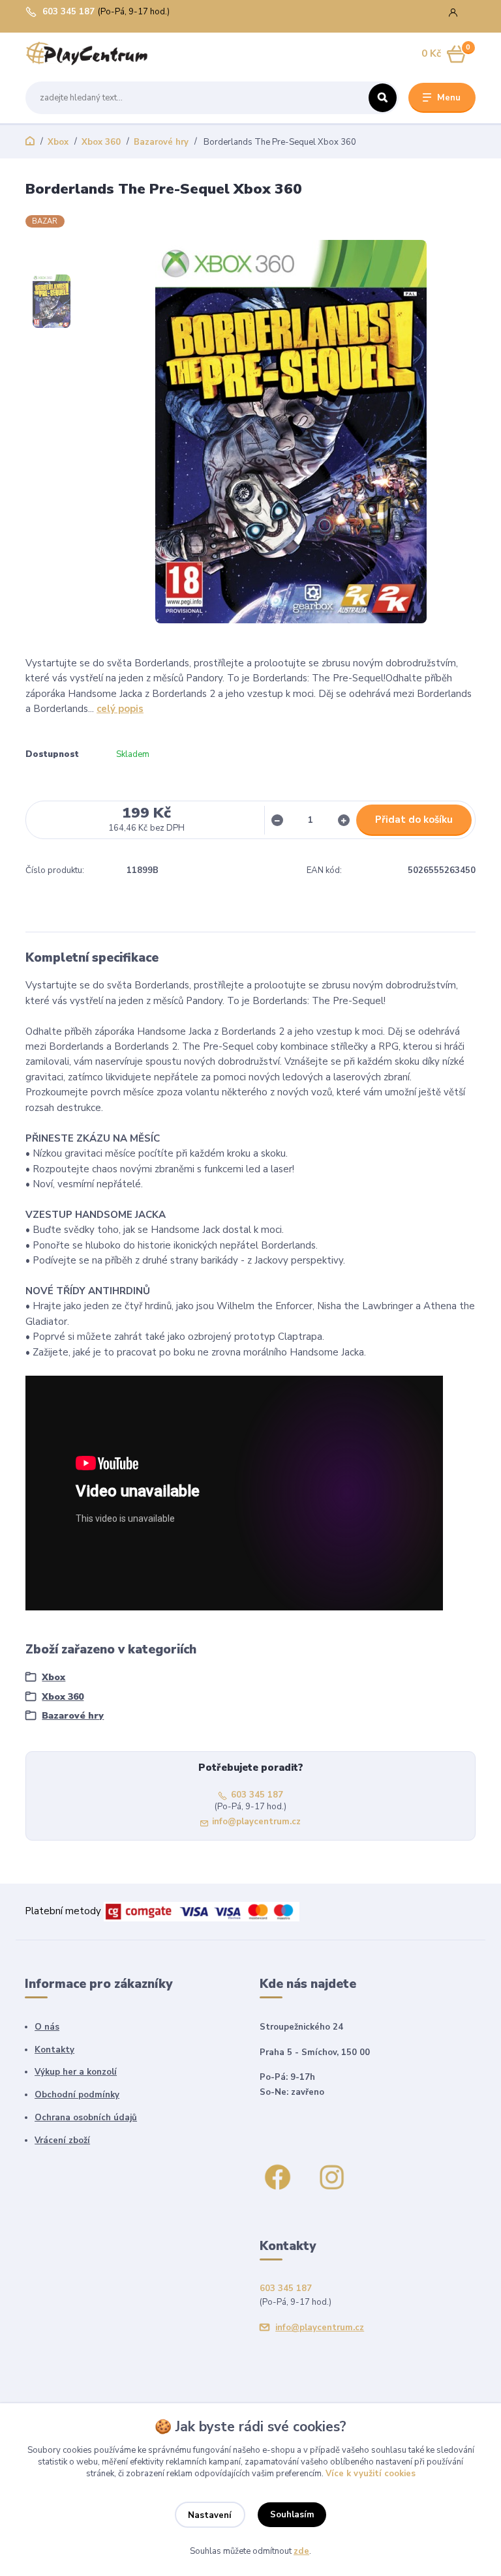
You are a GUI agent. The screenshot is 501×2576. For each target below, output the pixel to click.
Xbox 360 (101, 142)
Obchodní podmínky (77, 2095)
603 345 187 (68, 12)
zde (301, 2551)
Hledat (383, 98)
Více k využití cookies (371, 2474)
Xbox (58, 142)
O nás (47, 2027)
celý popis (120, 709)
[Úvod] (87, 54)
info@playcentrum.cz (256, 1822)
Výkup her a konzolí (76, 2072)
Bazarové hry (161, 142)
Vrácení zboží (62, 2140)
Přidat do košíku (414, 820)
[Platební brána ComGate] (202, 1911)
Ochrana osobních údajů (86, 2118)
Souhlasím (292, 2515)
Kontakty (54, 2050)
